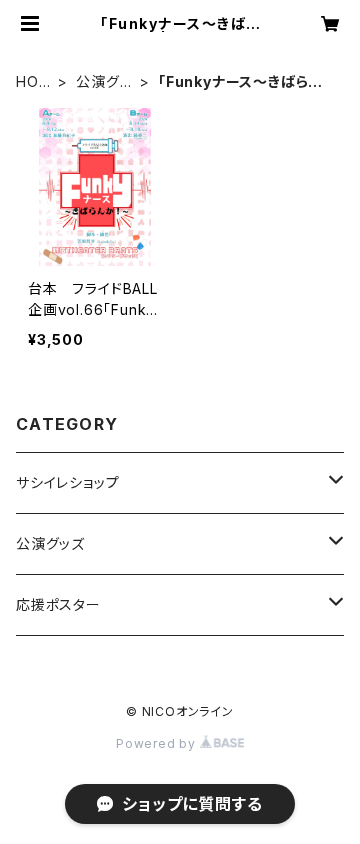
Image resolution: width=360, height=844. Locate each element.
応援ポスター (58, 604)
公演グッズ (103, 82)
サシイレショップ (67, 482)
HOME (33, 82)
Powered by (158, 743)
